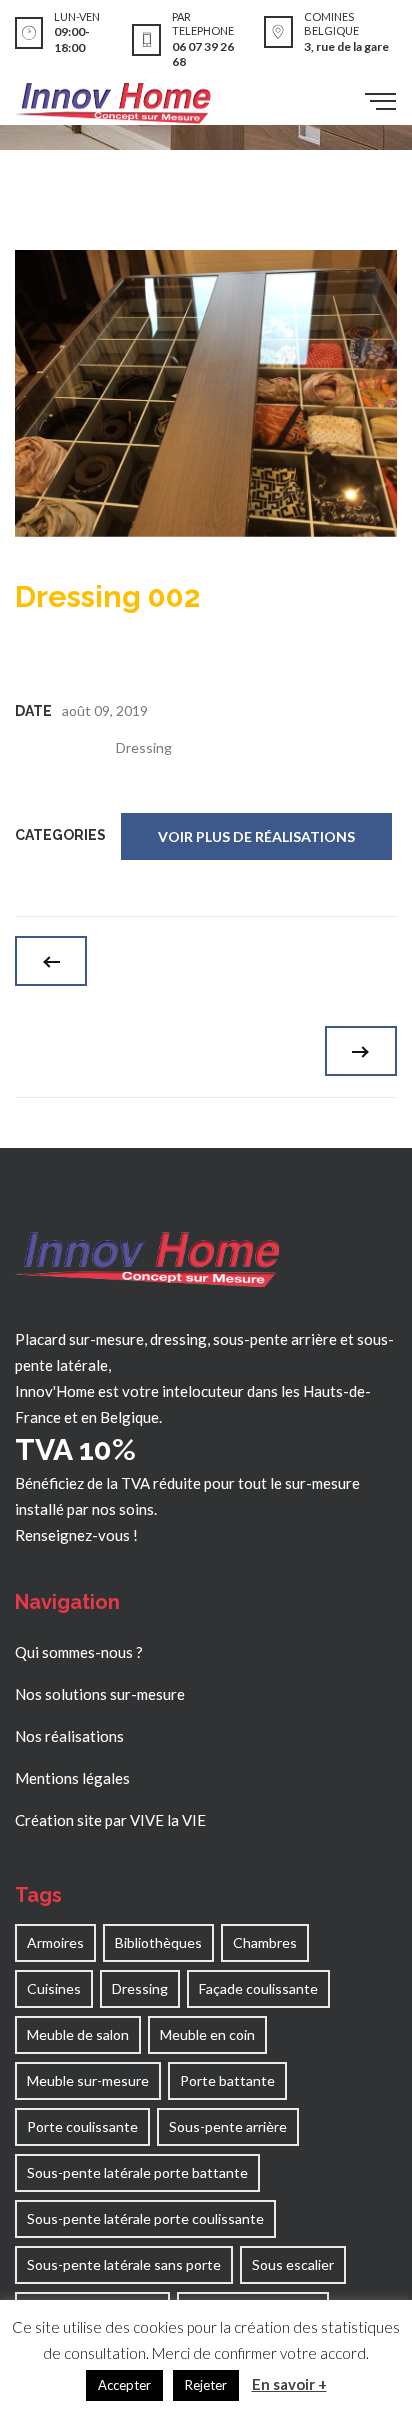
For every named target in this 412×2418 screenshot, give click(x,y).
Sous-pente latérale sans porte (124, 2264)
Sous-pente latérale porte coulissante (145, 2218)
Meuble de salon (78, 2034)
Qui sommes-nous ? (79, 1652)
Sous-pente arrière (228, 2126)
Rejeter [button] (206, 2385)
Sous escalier (293, 2264)
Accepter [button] (124, 2385)
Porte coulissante (82, 2126)
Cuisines (54, 1988)
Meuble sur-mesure (88, 2080)
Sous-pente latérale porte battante (137, 2172)
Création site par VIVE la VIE (110, 1820)
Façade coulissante (258, 1988)
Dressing (144, 747)
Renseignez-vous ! (76, 1535)
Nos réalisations (69, 1736)
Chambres (265, 1942)
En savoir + (289, 2384)
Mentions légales (72, 1778)
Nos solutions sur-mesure (100, 1694)
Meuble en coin (207, 2034)
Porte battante (227, 2080)
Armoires (55, 1942)
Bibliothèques (158, 1942)
